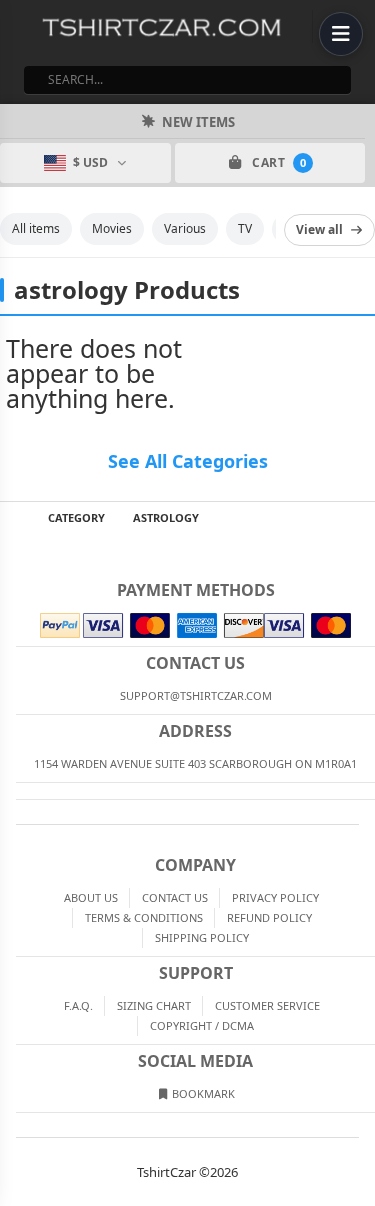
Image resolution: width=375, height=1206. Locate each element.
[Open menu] (341, 34)
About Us (91, 897)
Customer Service (267, 1005)
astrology (166, 517)
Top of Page (361, 518)
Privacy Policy (275, 897)
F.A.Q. (78, 1005)
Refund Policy (269, 917)
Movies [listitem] (112, 228)
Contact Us (175, 897)
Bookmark (202, 1093)
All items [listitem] (36, 228)
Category (76, 517)
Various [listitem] (185, 228)
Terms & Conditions (144, 917)
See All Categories (188, 461)
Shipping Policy (202, 937)
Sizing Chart (154, 1005)
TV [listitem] (245, 228)
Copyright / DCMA (202, 1025)
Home (14, 518)
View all (319, 229)
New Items (198, 122)
